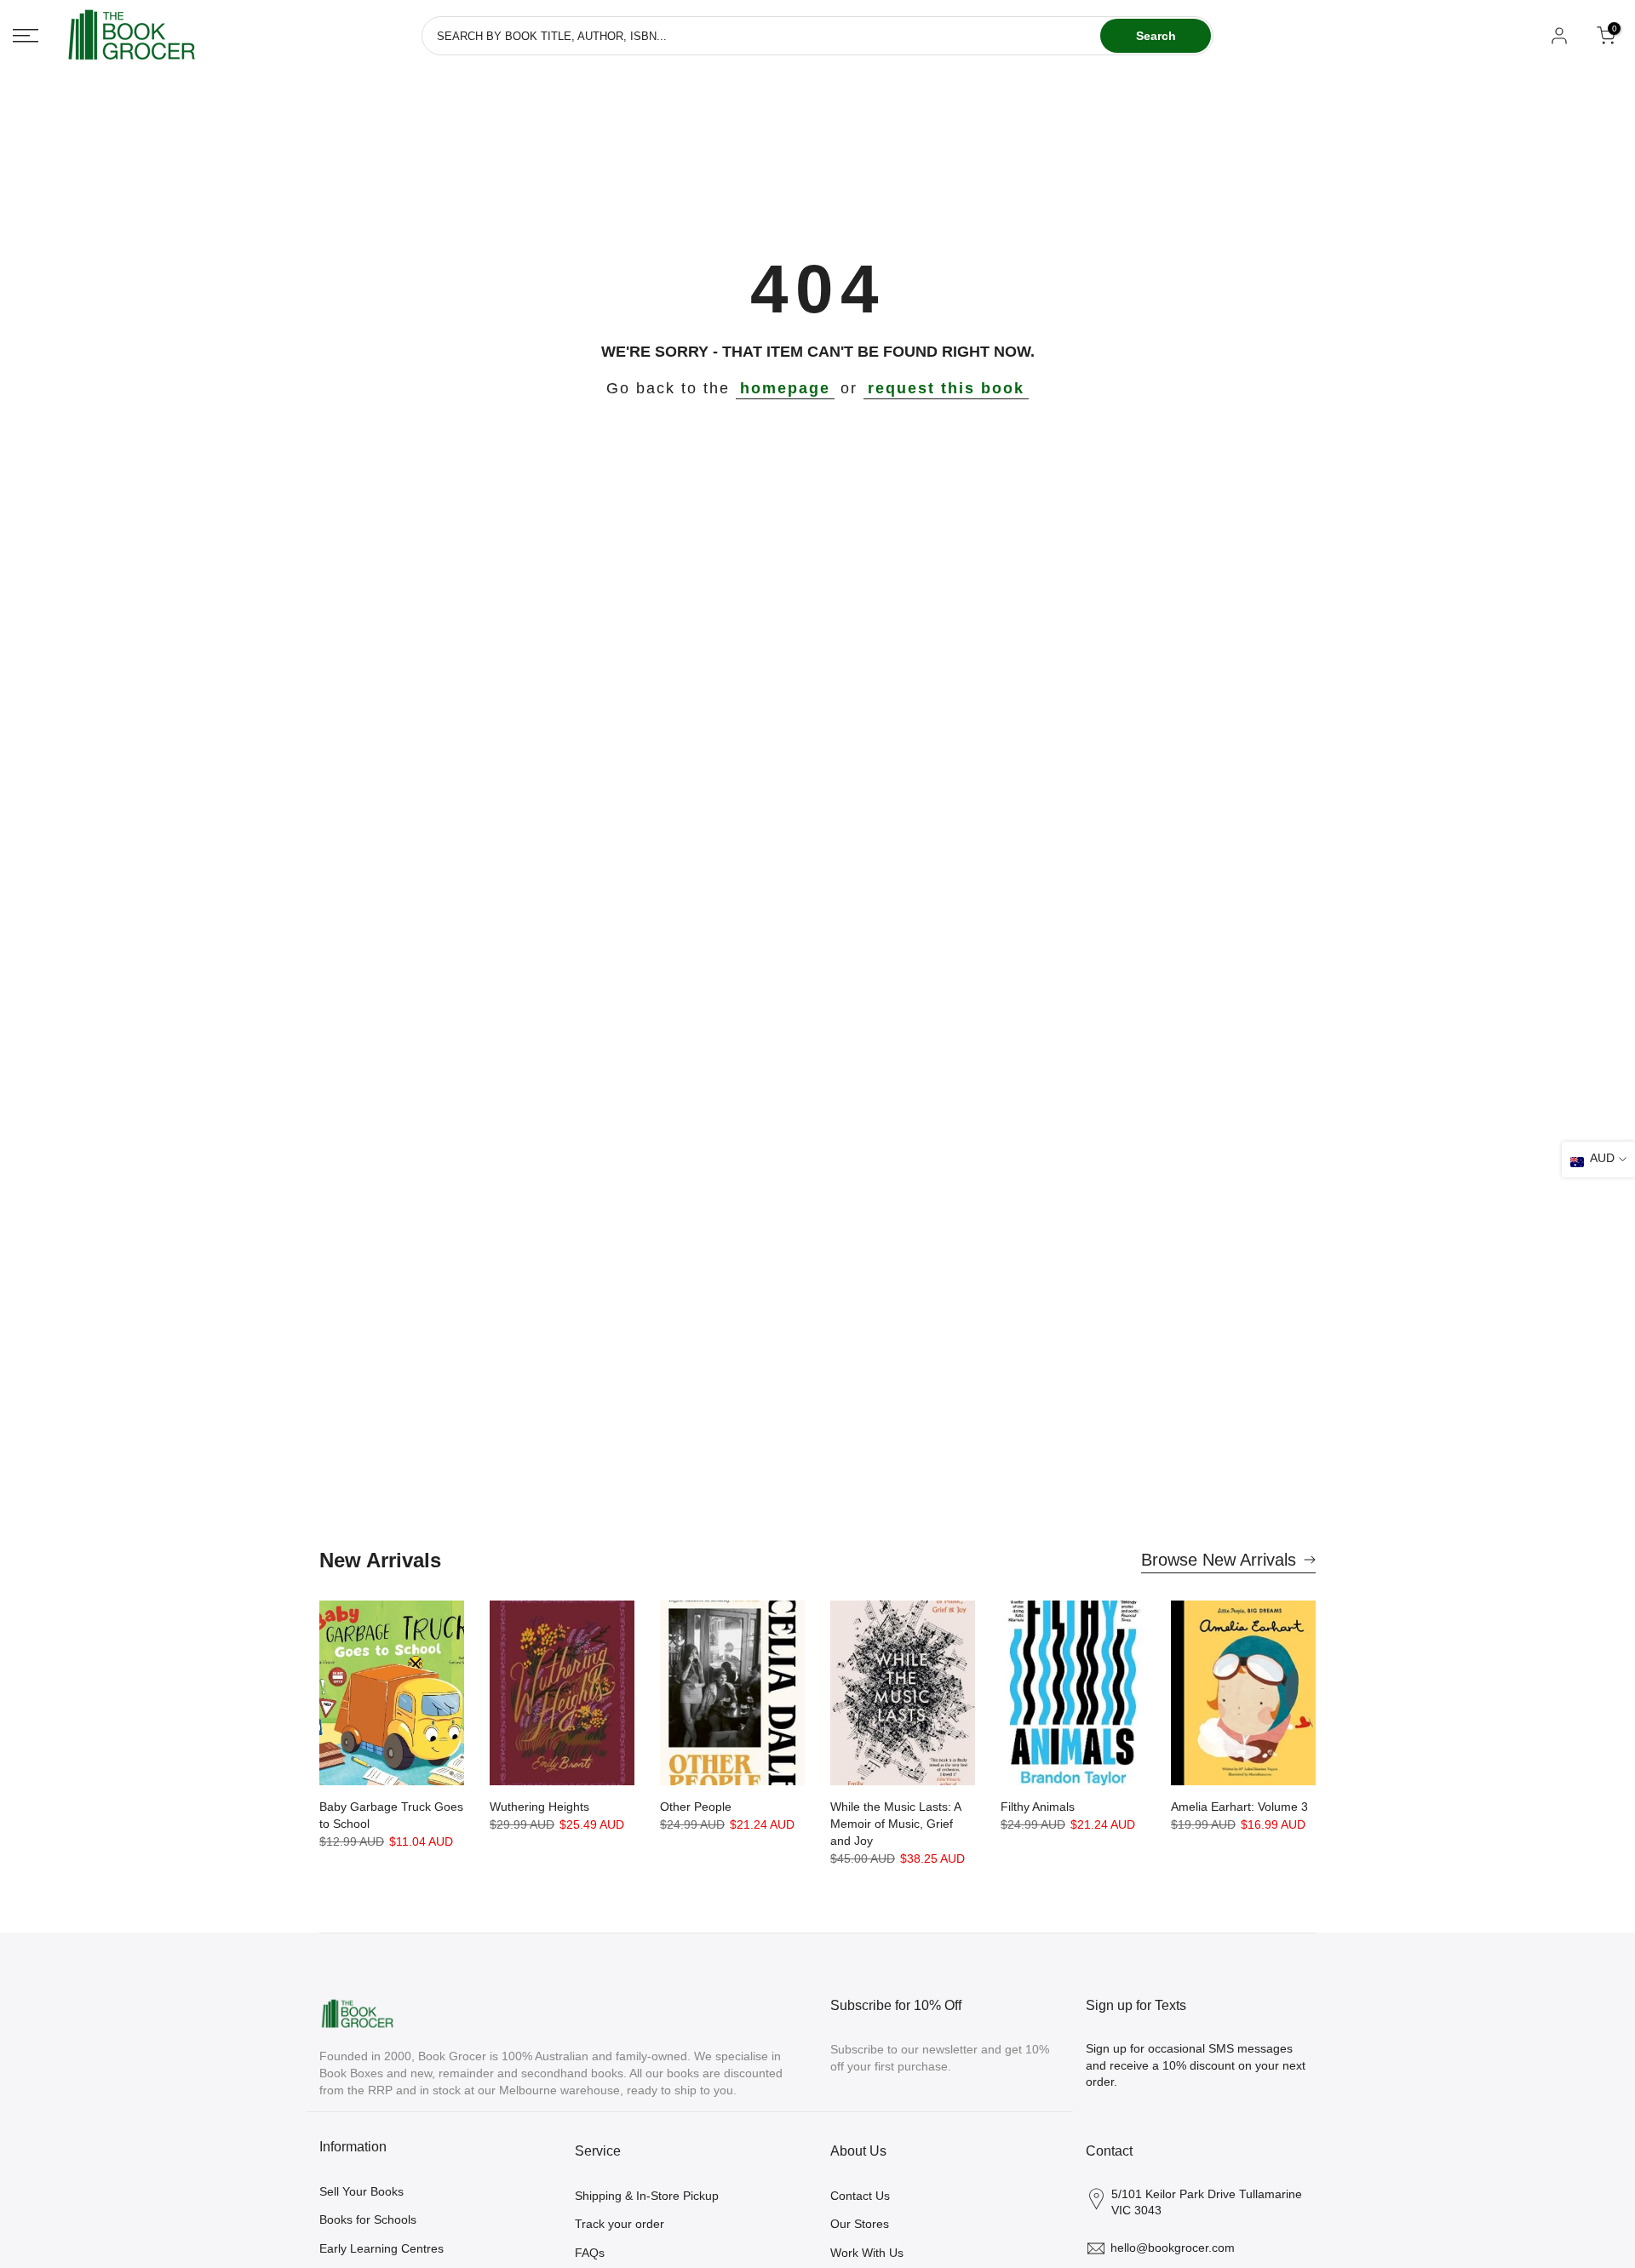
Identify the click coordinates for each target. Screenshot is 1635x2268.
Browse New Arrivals (1219, 1560)
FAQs (590, 2253)
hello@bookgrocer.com (1173, 2248)
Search (1156, 36)
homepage (785, 388)
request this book (946, 388)
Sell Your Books (361, 2191)
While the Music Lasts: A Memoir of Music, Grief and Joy (895, 1824)
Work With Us (867, 2253)
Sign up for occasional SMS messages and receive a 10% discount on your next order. (1196, 2065)
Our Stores (860, 2224)
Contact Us (860, 2196)
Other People (696, 1807)
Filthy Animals (1038, 1807)
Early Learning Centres (381, 2248)
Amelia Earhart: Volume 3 (1239, 1807)
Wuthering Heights (539, 1807)
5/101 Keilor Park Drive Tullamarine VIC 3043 (1207, 2202)
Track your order (620, 2224)
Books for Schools (368, 2219)
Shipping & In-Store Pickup (647, 2196)
